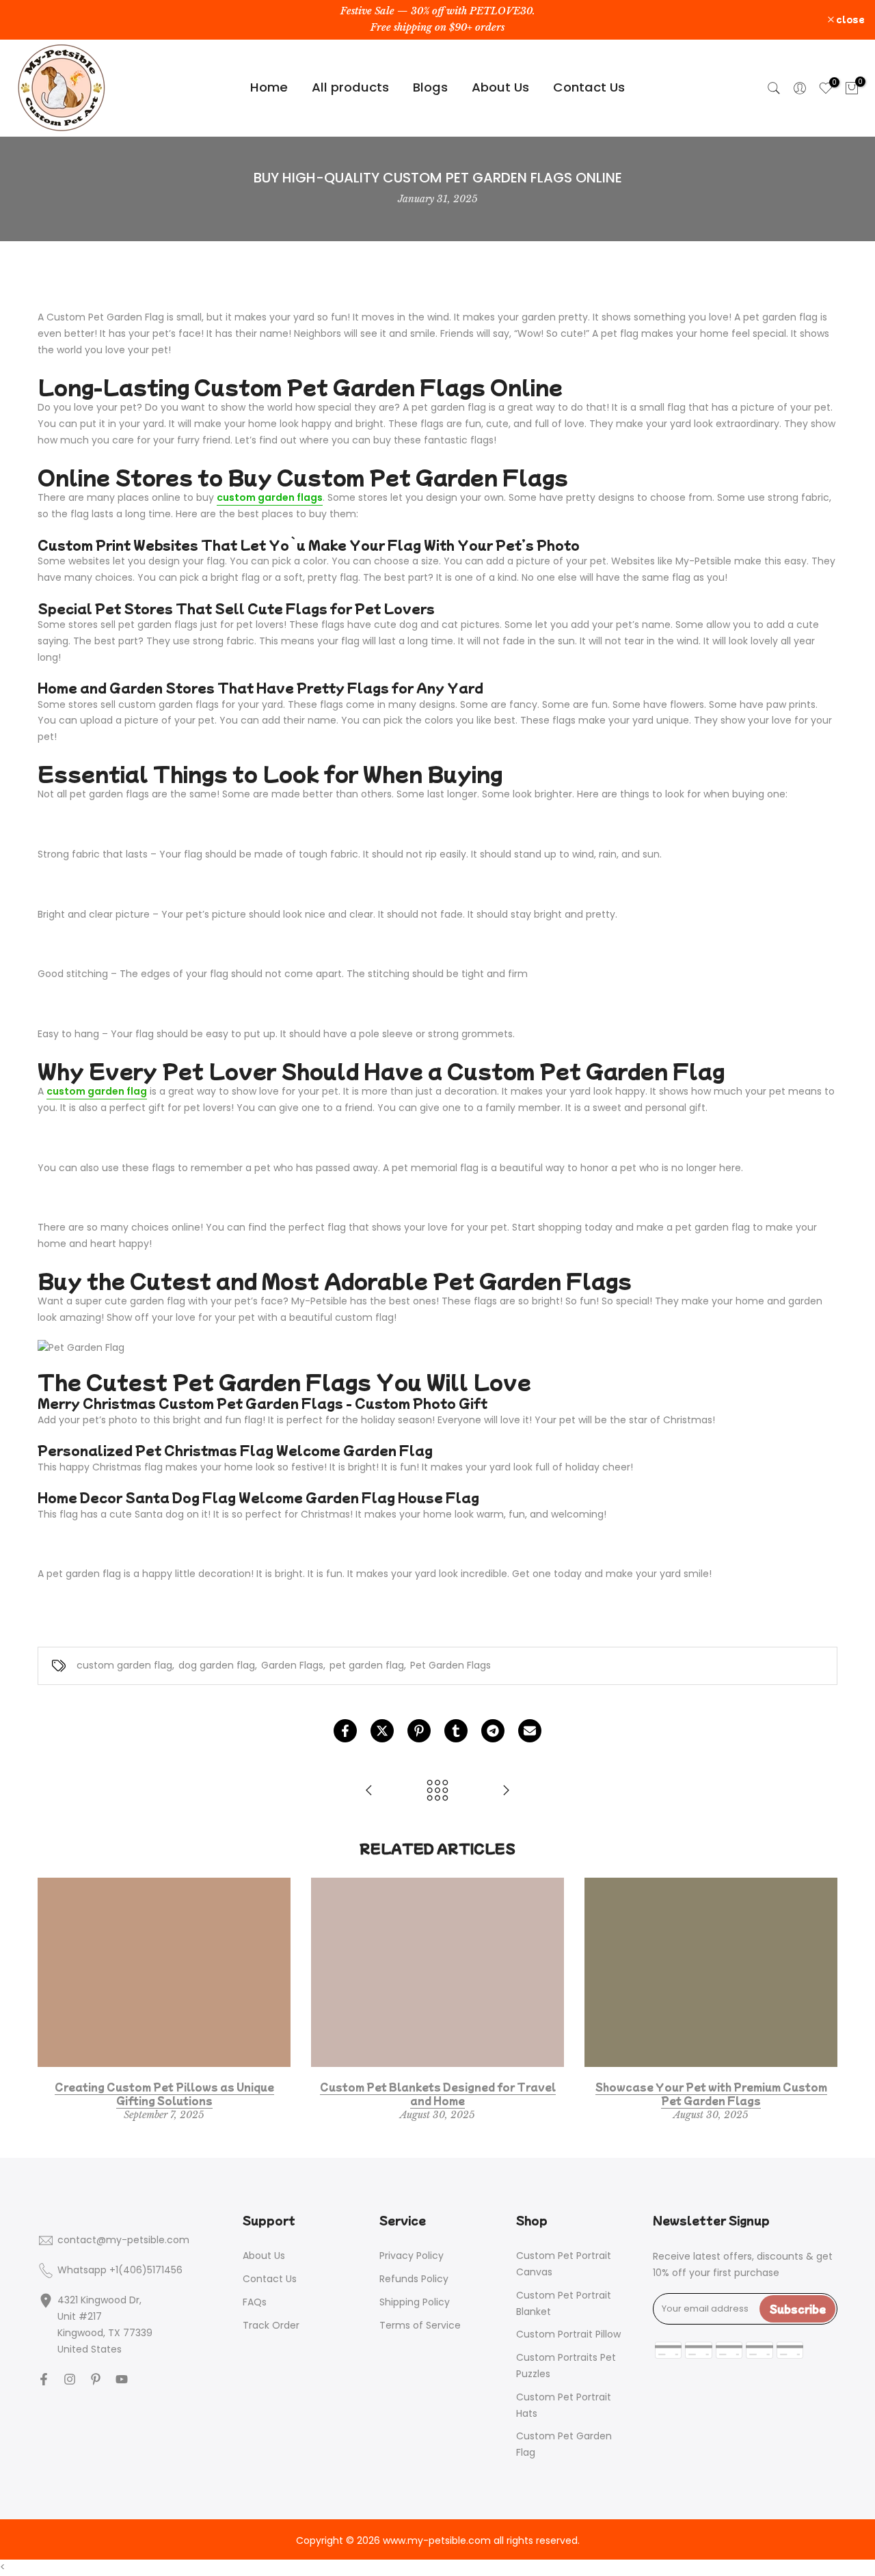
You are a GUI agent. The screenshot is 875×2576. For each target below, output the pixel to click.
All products (350, 87)
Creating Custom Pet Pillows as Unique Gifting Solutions (164, 2094)
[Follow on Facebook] (44, 2379)
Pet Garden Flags (450, 1665)
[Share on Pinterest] (419, 1731)
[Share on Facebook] (345, 1731)
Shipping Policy (415, 2302)
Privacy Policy (412, 2256)
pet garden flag (367, 1665)
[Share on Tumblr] (456, 1731)
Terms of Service (420, 2325)
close (32, 19)
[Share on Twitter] (382, 1731)
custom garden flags (270, 497)
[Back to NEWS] (437, 1791)
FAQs (255, 2302)
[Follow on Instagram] (70, 2379)
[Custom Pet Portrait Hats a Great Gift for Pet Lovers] (369, 1791)
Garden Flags (292, 1665)
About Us (500, 87)
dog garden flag (217, 1665)
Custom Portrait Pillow (568, 2334)
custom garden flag (97, 1091)
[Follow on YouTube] (122, 2379)
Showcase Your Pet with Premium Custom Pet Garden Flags (711, 2094)
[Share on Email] (530, 1731)
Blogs (430, 87)
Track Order (271, 2325)
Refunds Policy (414, 2279)
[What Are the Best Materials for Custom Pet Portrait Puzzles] (506, 1791)
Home (269, 87)
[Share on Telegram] (493, 1731)
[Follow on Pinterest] (96, 2379)
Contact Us (589, 87)
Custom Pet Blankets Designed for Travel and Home (438, 2094)
